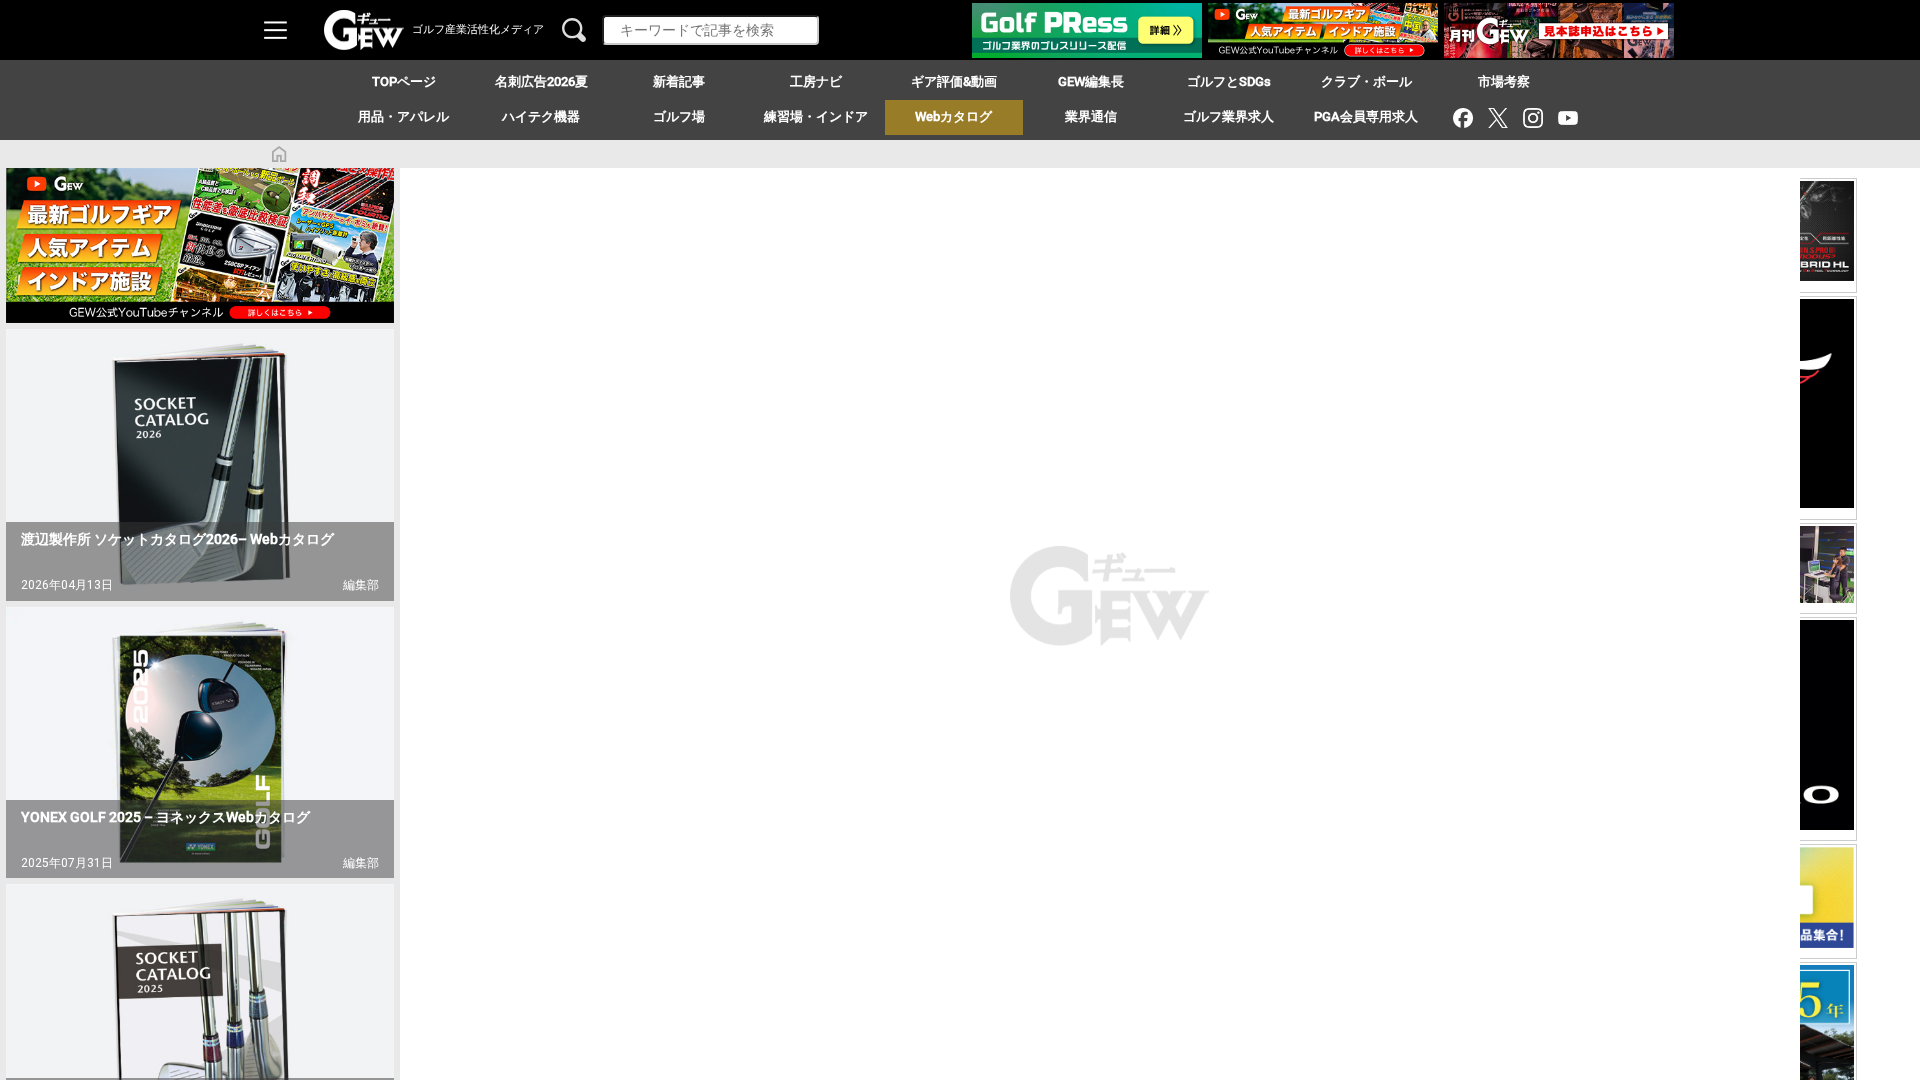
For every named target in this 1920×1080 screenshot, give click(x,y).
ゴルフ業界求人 (1228, 116)
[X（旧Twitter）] (1497, 117)
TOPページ (404, 81)
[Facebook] (1462, 117)
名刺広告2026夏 (541, 81)
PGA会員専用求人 (1366, 116)
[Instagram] (1532, 117)
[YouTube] (1567, 117)
